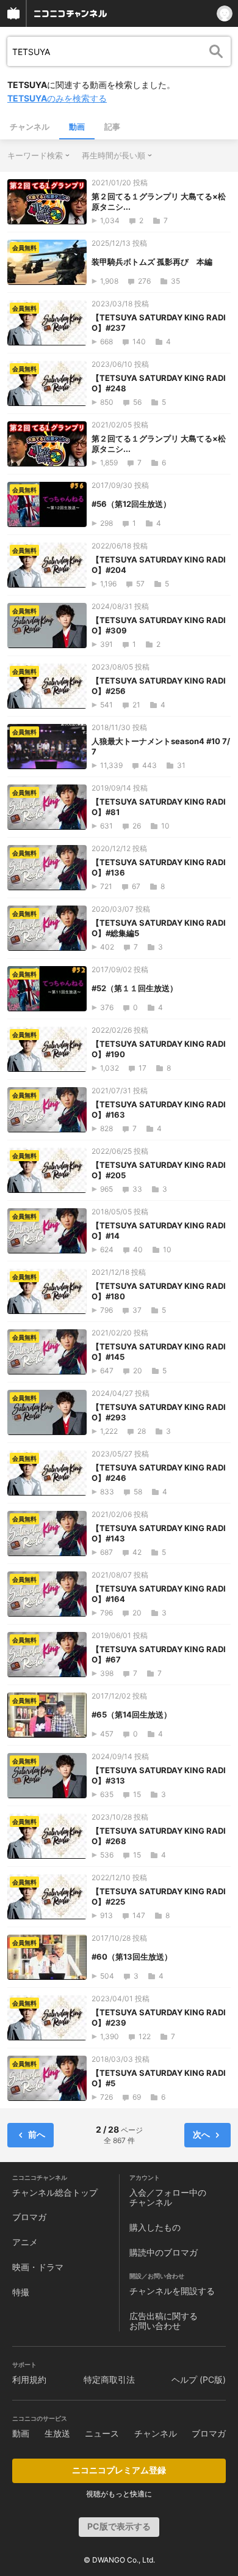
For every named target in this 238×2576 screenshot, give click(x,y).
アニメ (25, 2242)
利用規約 (29, 2379)
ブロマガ (29, 2217)
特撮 (21, 2292)
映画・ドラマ (38, 2267)
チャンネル (30, 127)
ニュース (102, 2433)
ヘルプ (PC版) (199, 2379)
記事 (112, 127)
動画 (77, 127)
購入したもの (155, 2227)
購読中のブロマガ (164, 2252)
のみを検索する (57, 98)
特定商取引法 (109, 2379)
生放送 (57, 2433)
